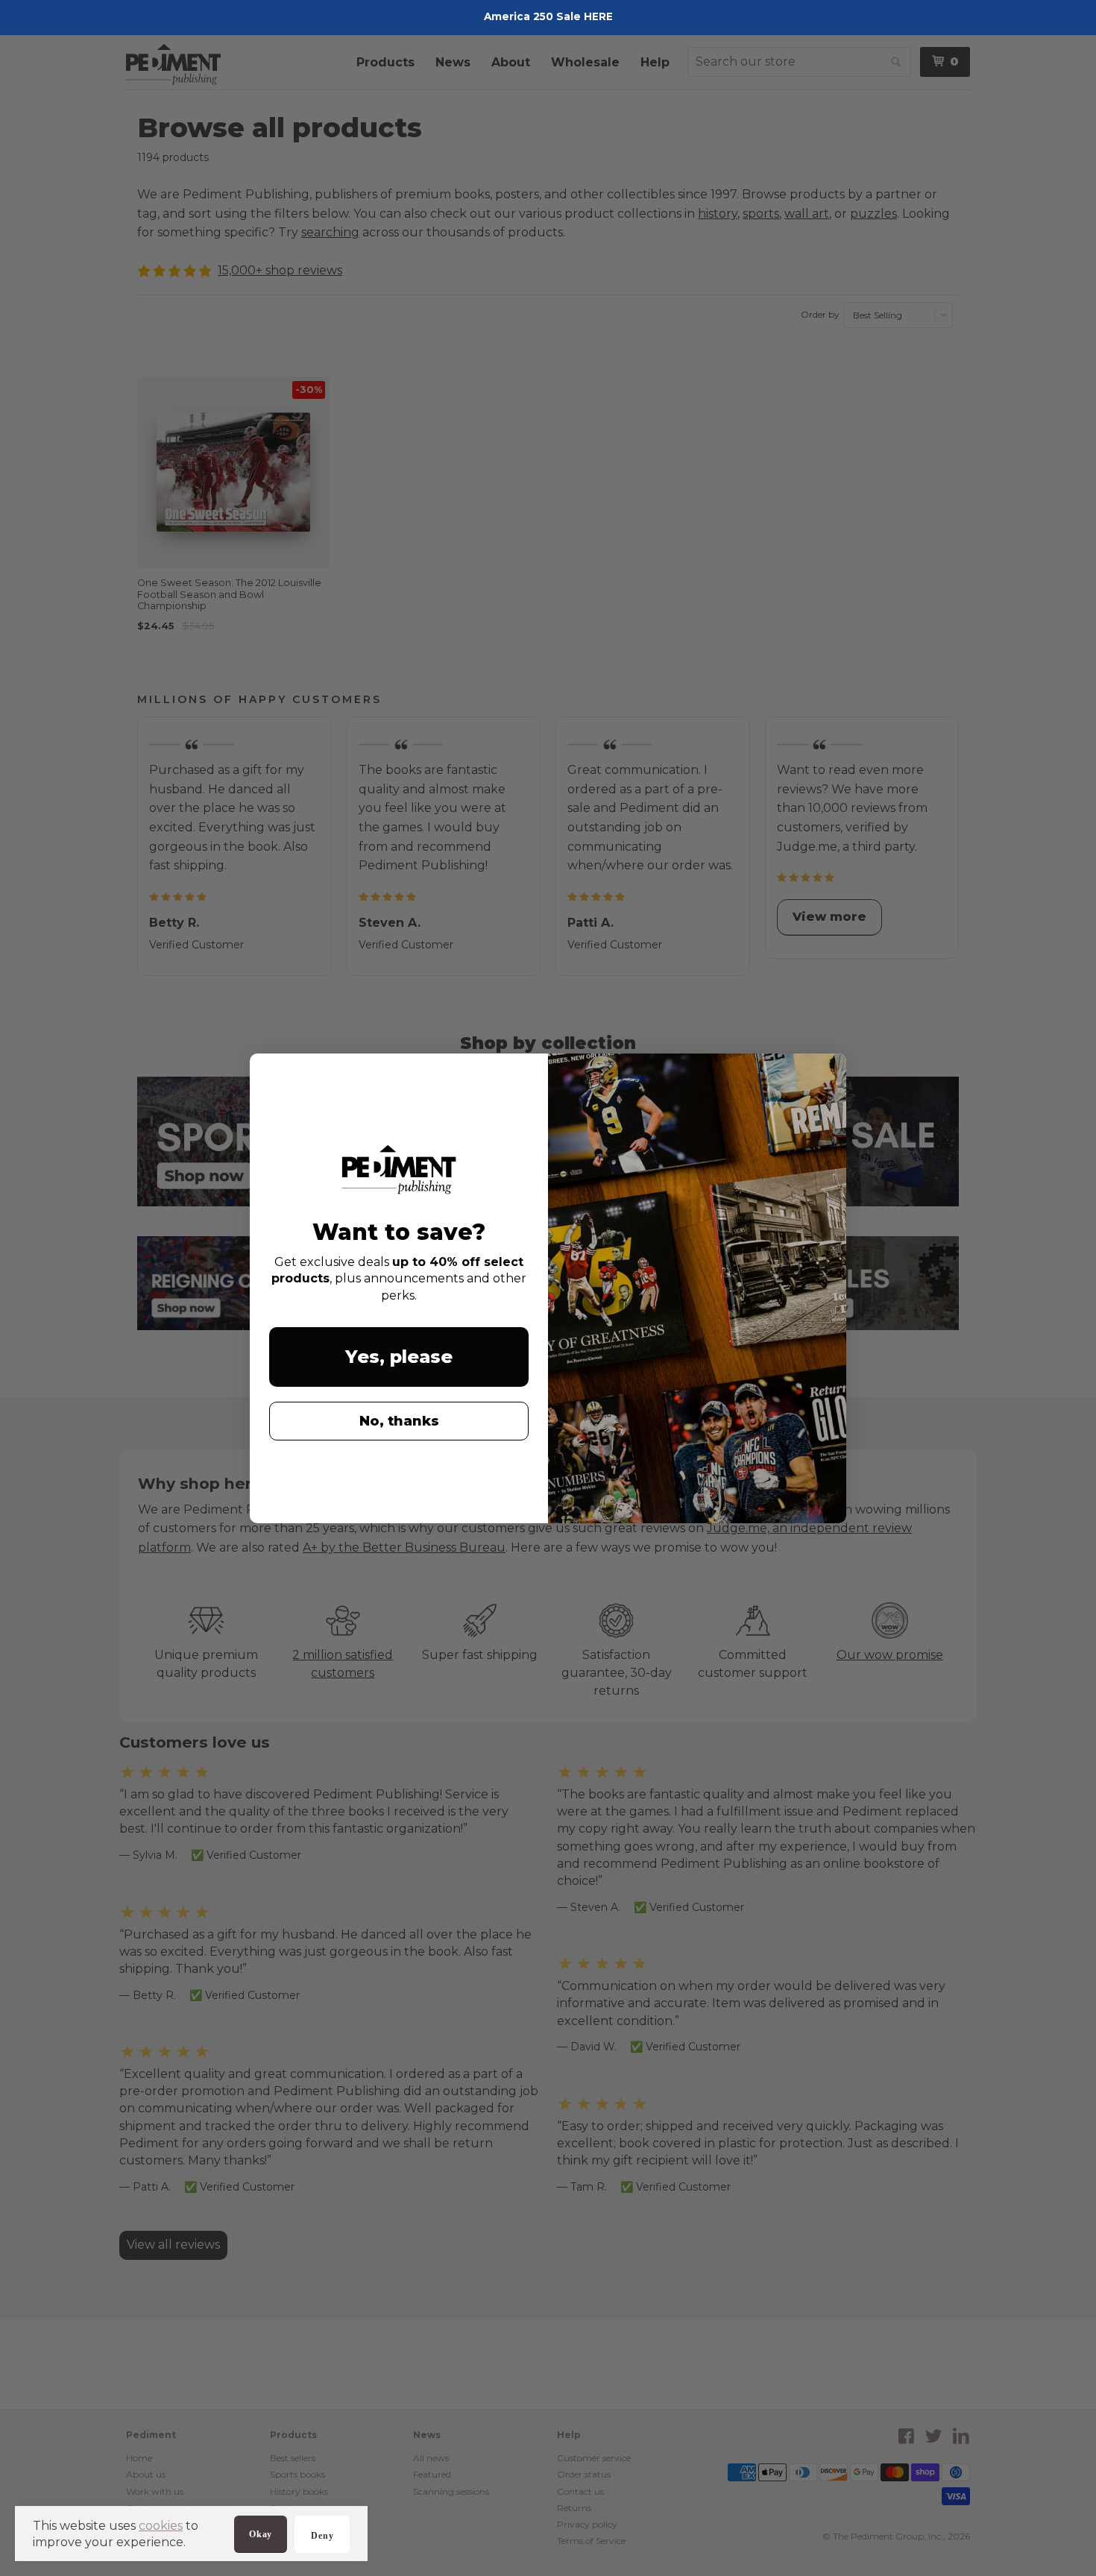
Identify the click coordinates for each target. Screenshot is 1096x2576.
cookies (161, 2526)
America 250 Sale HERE (548, 16)
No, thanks (399, 1421)
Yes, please (399, 1357)
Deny (322, 2536)
